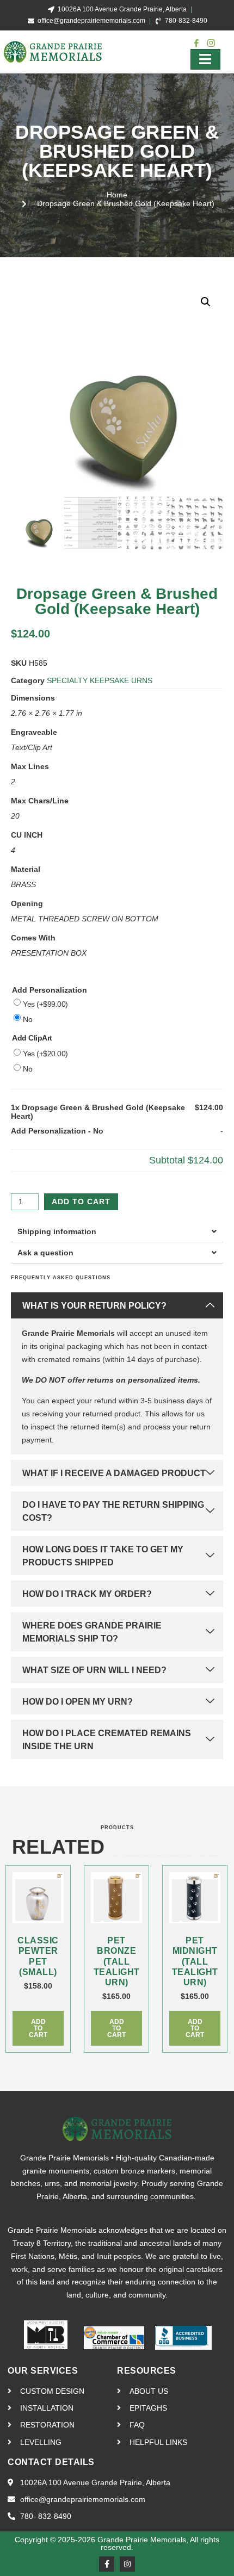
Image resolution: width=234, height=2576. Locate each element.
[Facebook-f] (107, 2564)
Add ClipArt (32, 1038)
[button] (206, 302)
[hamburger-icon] (205, 59)
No (27, 1019)
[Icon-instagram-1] (211, 43)
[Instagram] (127, 2564)
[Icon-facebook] (196, 43)
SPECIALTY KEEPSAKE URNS (100, 680)
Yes (45, 1004)
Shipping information (57, 1231)
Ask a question (45, 1253)
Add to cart (81, 1202)
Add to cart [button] (38, 2028)
